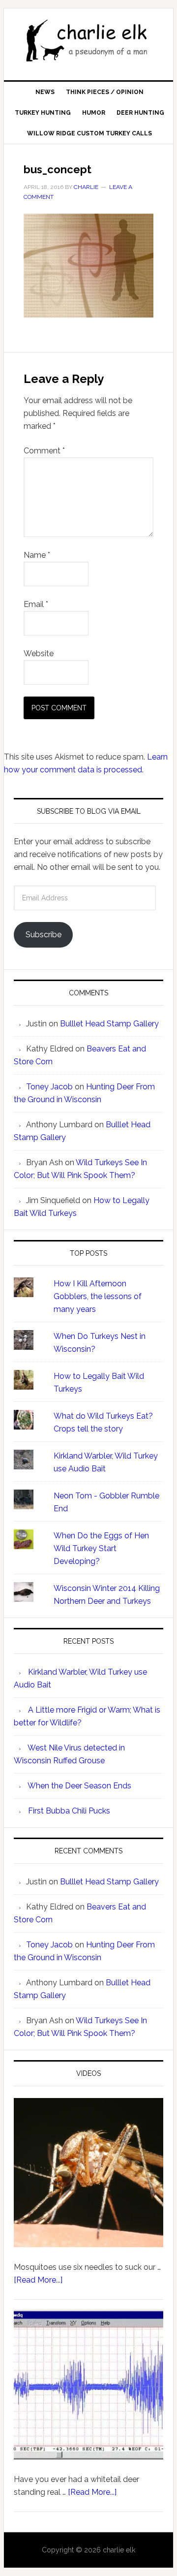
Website (39, 653)
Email (36, 604)
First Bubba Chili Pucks (69, 1811)
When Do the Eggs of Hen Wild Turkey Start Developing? (101, 1548)
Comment (44, 451)
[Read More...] (38, 2280)
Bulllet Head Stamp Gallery (109, 1024)
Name (37, 555)
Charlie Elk (88, 40)
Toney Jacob (49, 1087)
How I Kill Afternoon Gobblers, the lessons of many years (98, 1296)
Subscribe (44, 935)
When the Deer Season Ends (79, 1786)
